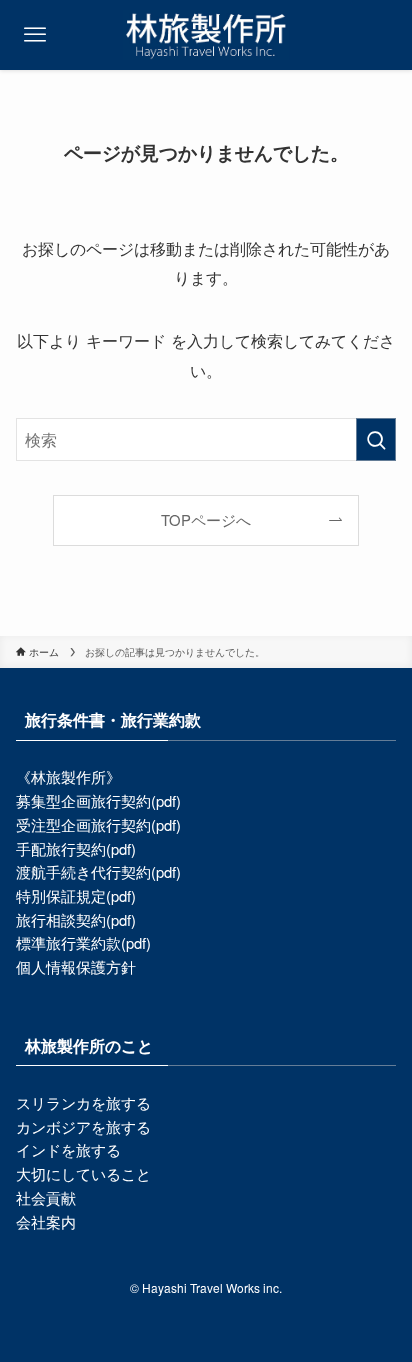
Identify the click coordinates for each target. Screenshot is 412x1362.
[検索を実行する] (376, 439)
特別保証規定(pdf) (76, 895)
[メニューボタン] (35, 35)
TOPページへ (206, 519)
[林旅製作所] (205, 35)
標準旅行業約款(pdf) (83, 942)
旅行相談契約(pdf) (76, 919)
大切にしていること (83, 1173)
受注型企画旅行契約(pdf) (98, 824)
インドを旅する (68, 1149)
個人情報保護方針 (76, 966)
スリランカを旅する (83, 1102)
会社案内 (46, 1221)
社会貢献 (46, 1197)
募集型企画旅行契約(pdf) (98, 800)
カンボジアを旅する (83, 1126)
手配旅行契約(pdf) (76, 848)
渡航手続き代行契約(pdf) (98, 871)
